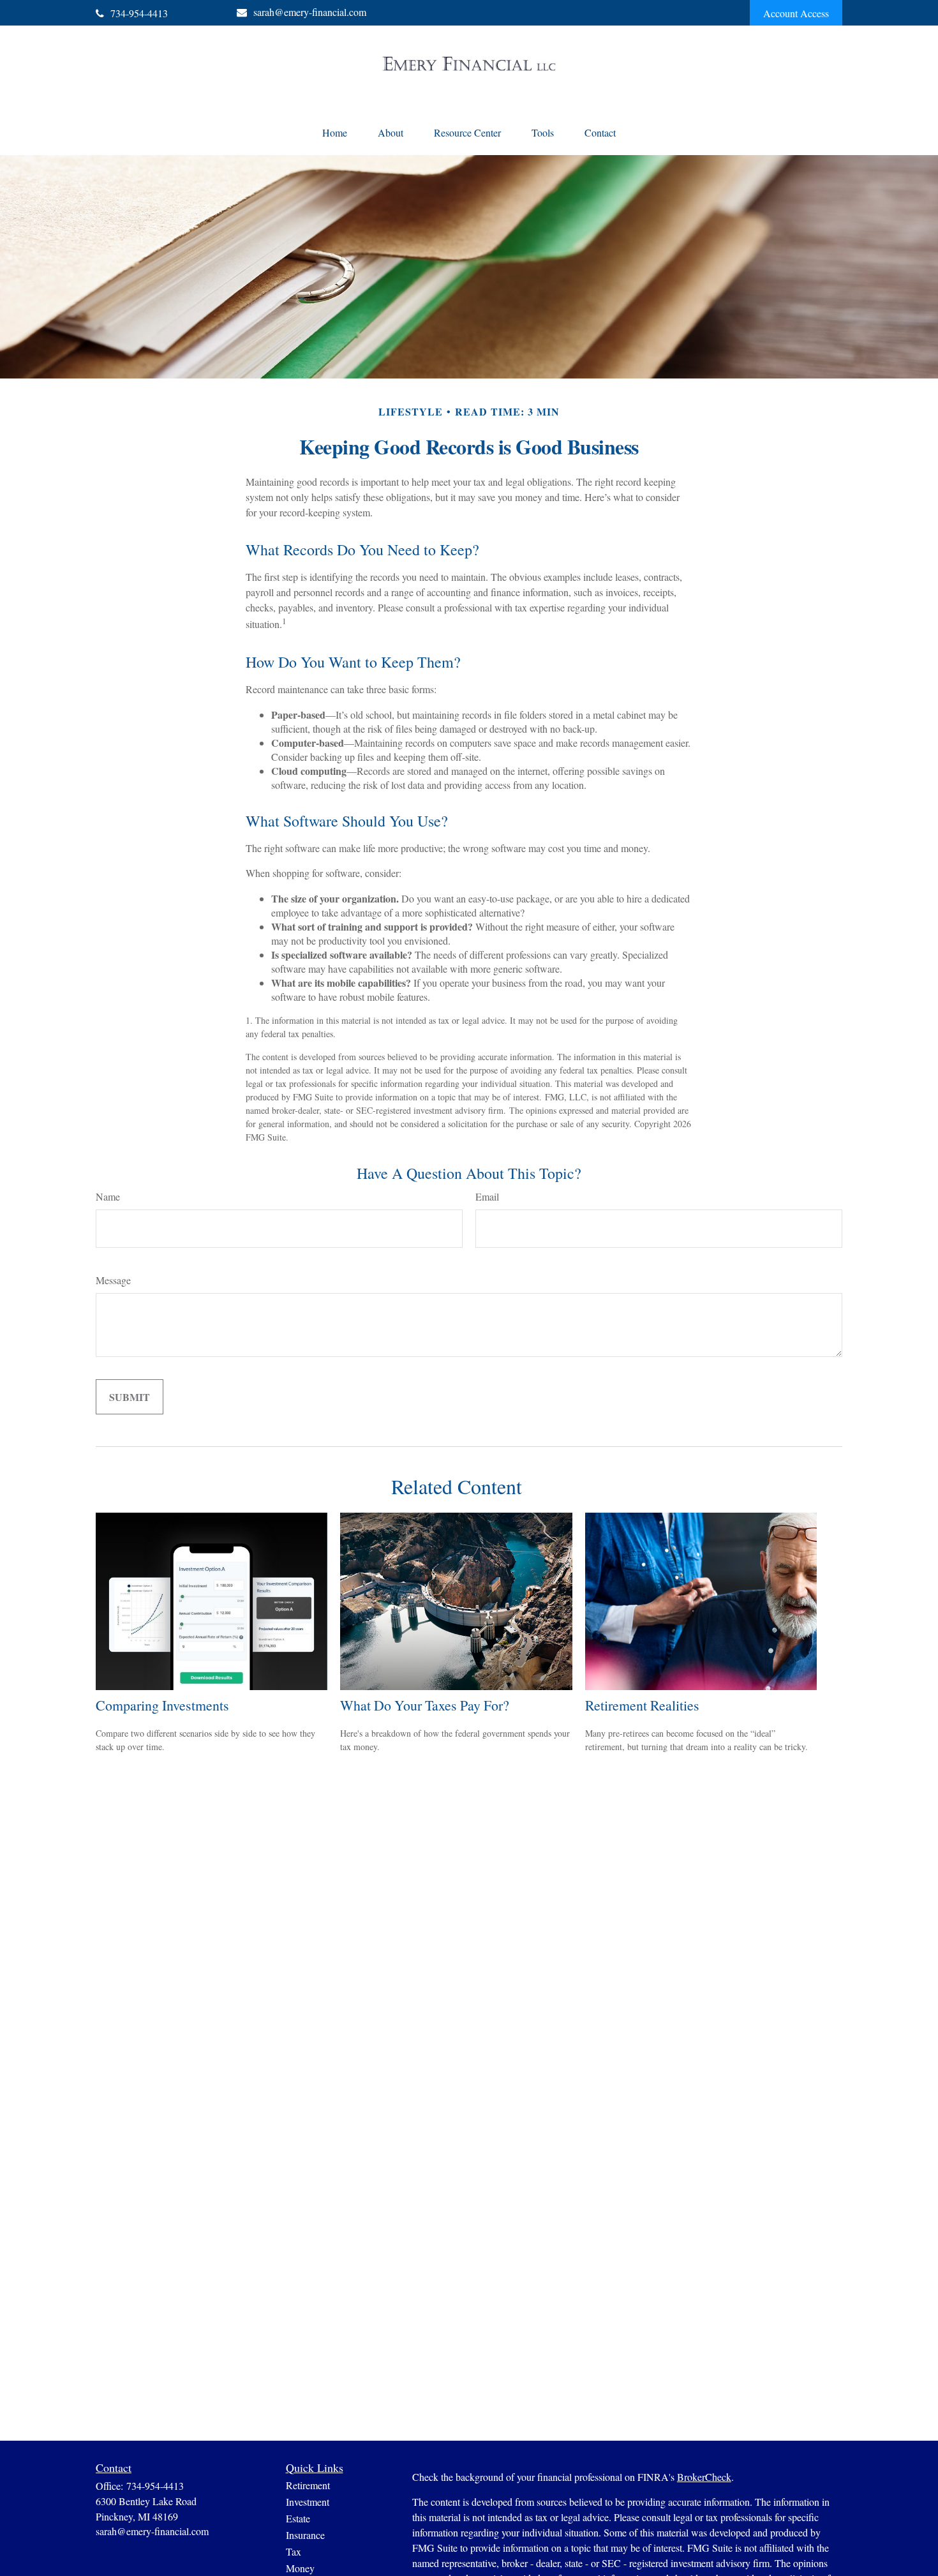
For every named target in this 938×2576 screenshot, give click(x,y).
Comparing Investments (162, 1705)
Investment (308, 2502)
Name (108, 1196)
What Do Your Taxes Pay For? (425, 1705)
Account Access (796, 13)
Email (487, 1196)
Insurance (305, 2535)
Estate (298, 2518)
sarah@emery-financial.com (310, 12)
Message (113, 1280)
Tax (294, 2551)
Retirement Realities (642, 1705)
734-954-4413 (139, 13)
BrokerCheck (704, 2477)
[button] (335, 132)
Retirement (308, 2485)
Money (300, 2568)
